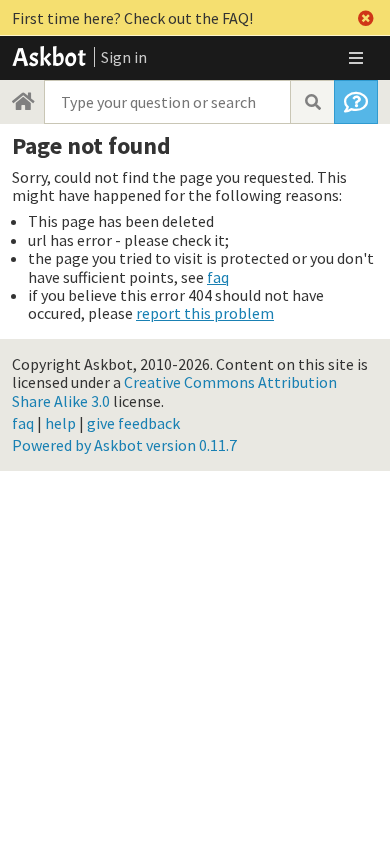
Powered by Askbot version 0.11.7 (124, 445)
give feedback (133, 423)
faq (218, 277)
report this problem (205, 313)
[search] (312, 102)
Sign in (124, 57)
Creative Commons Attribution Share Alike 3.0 (174, 391)
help (60, 423)
